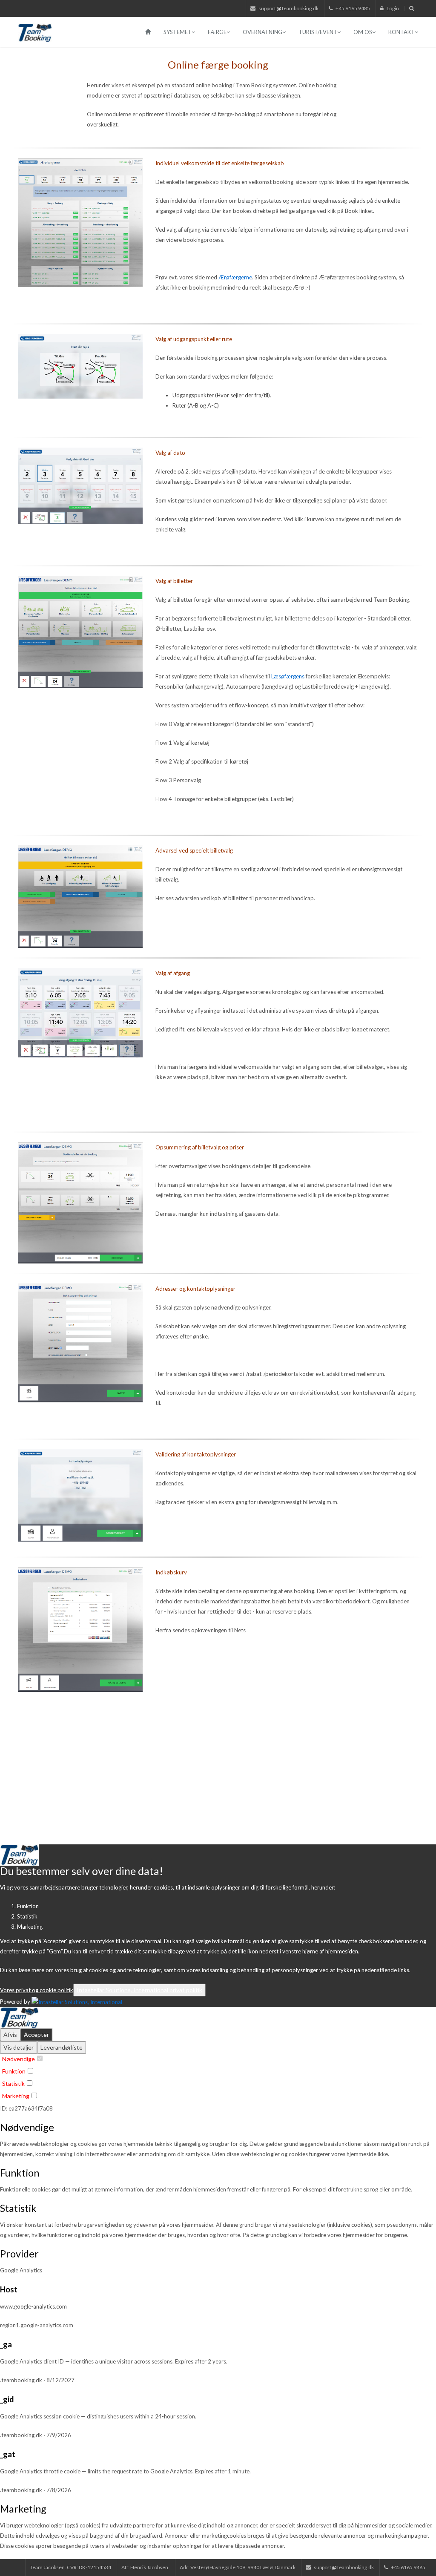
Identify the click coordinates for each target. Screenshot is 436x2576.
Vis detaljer (19, 2047)
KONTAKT (402, 32)
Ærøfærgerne (235, 277)
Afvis (10, 2035)
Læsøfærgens (288, 676)
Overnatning (262, 32)
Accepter (36, 2035)
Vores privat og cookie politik (37, 1990)
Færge (217, 32)
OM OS (363, 32)
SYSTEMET (178, 32)
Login (392, 8)
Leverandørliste (62, 2047)
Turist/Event (318, 32)
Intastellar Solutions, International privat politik (139, 1990)
